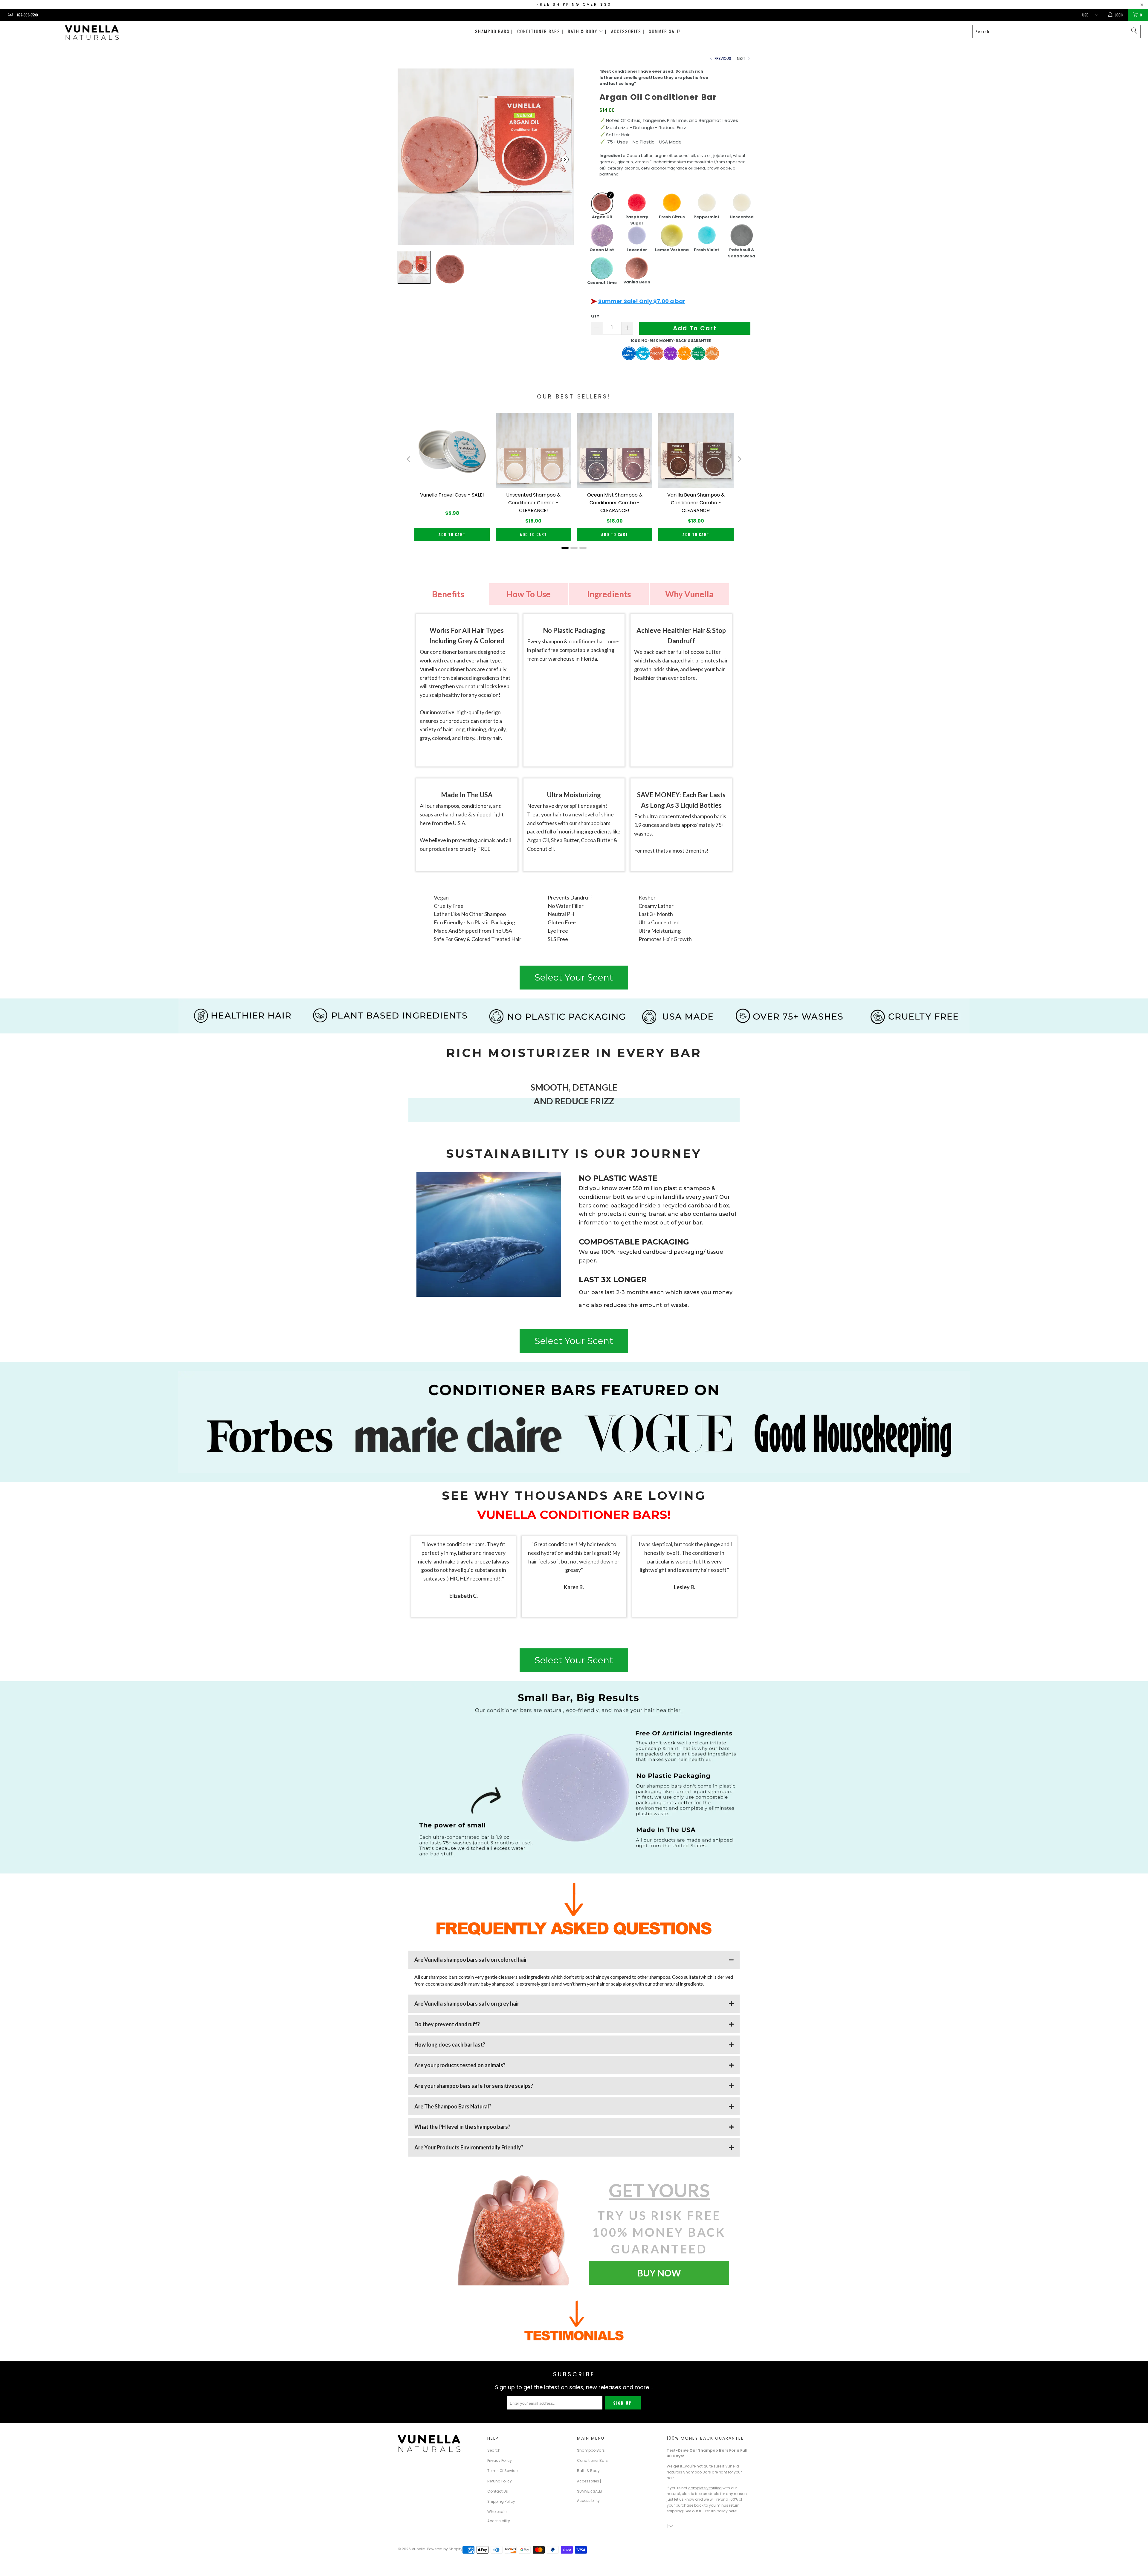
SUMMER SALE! (665, 31)
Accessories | (628, 31)
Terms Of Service (502, 2471)
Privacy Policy (500, 2460)
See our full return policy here (710, 2511)
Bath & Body (588, 2471)
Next (742, 58)
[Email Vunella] (10, 15)
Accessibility (499, 2521)
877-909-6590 (28, 15)
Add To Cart (695, 328)
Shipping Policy (501, 2501)
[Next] (739, 459)
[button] (407, 159)
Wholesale (497, 2512)
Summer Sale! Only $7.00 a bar (642, 301)
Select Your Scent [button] (574, 977)
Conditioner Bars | (540, 31)
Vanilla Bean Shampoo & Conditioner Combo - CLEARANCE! (696, 503)
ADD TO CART (452, 534)
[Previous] (409, 459)
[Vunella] (92, 33)
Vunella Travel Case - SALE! (452, 495)
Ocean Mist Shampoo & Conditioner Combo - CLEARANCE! (615, 503)
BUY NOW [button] (659, 2273)
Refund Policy (500, 2481)
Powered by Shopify (445, 2549)
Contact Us (498, 2491)
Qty (595, 316)
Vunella (419, 2549)
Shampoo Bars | (494, 31)
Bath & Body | (587, 31)
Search (494, 2450)
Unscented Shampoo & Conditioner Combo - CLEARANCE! (533, 503)
